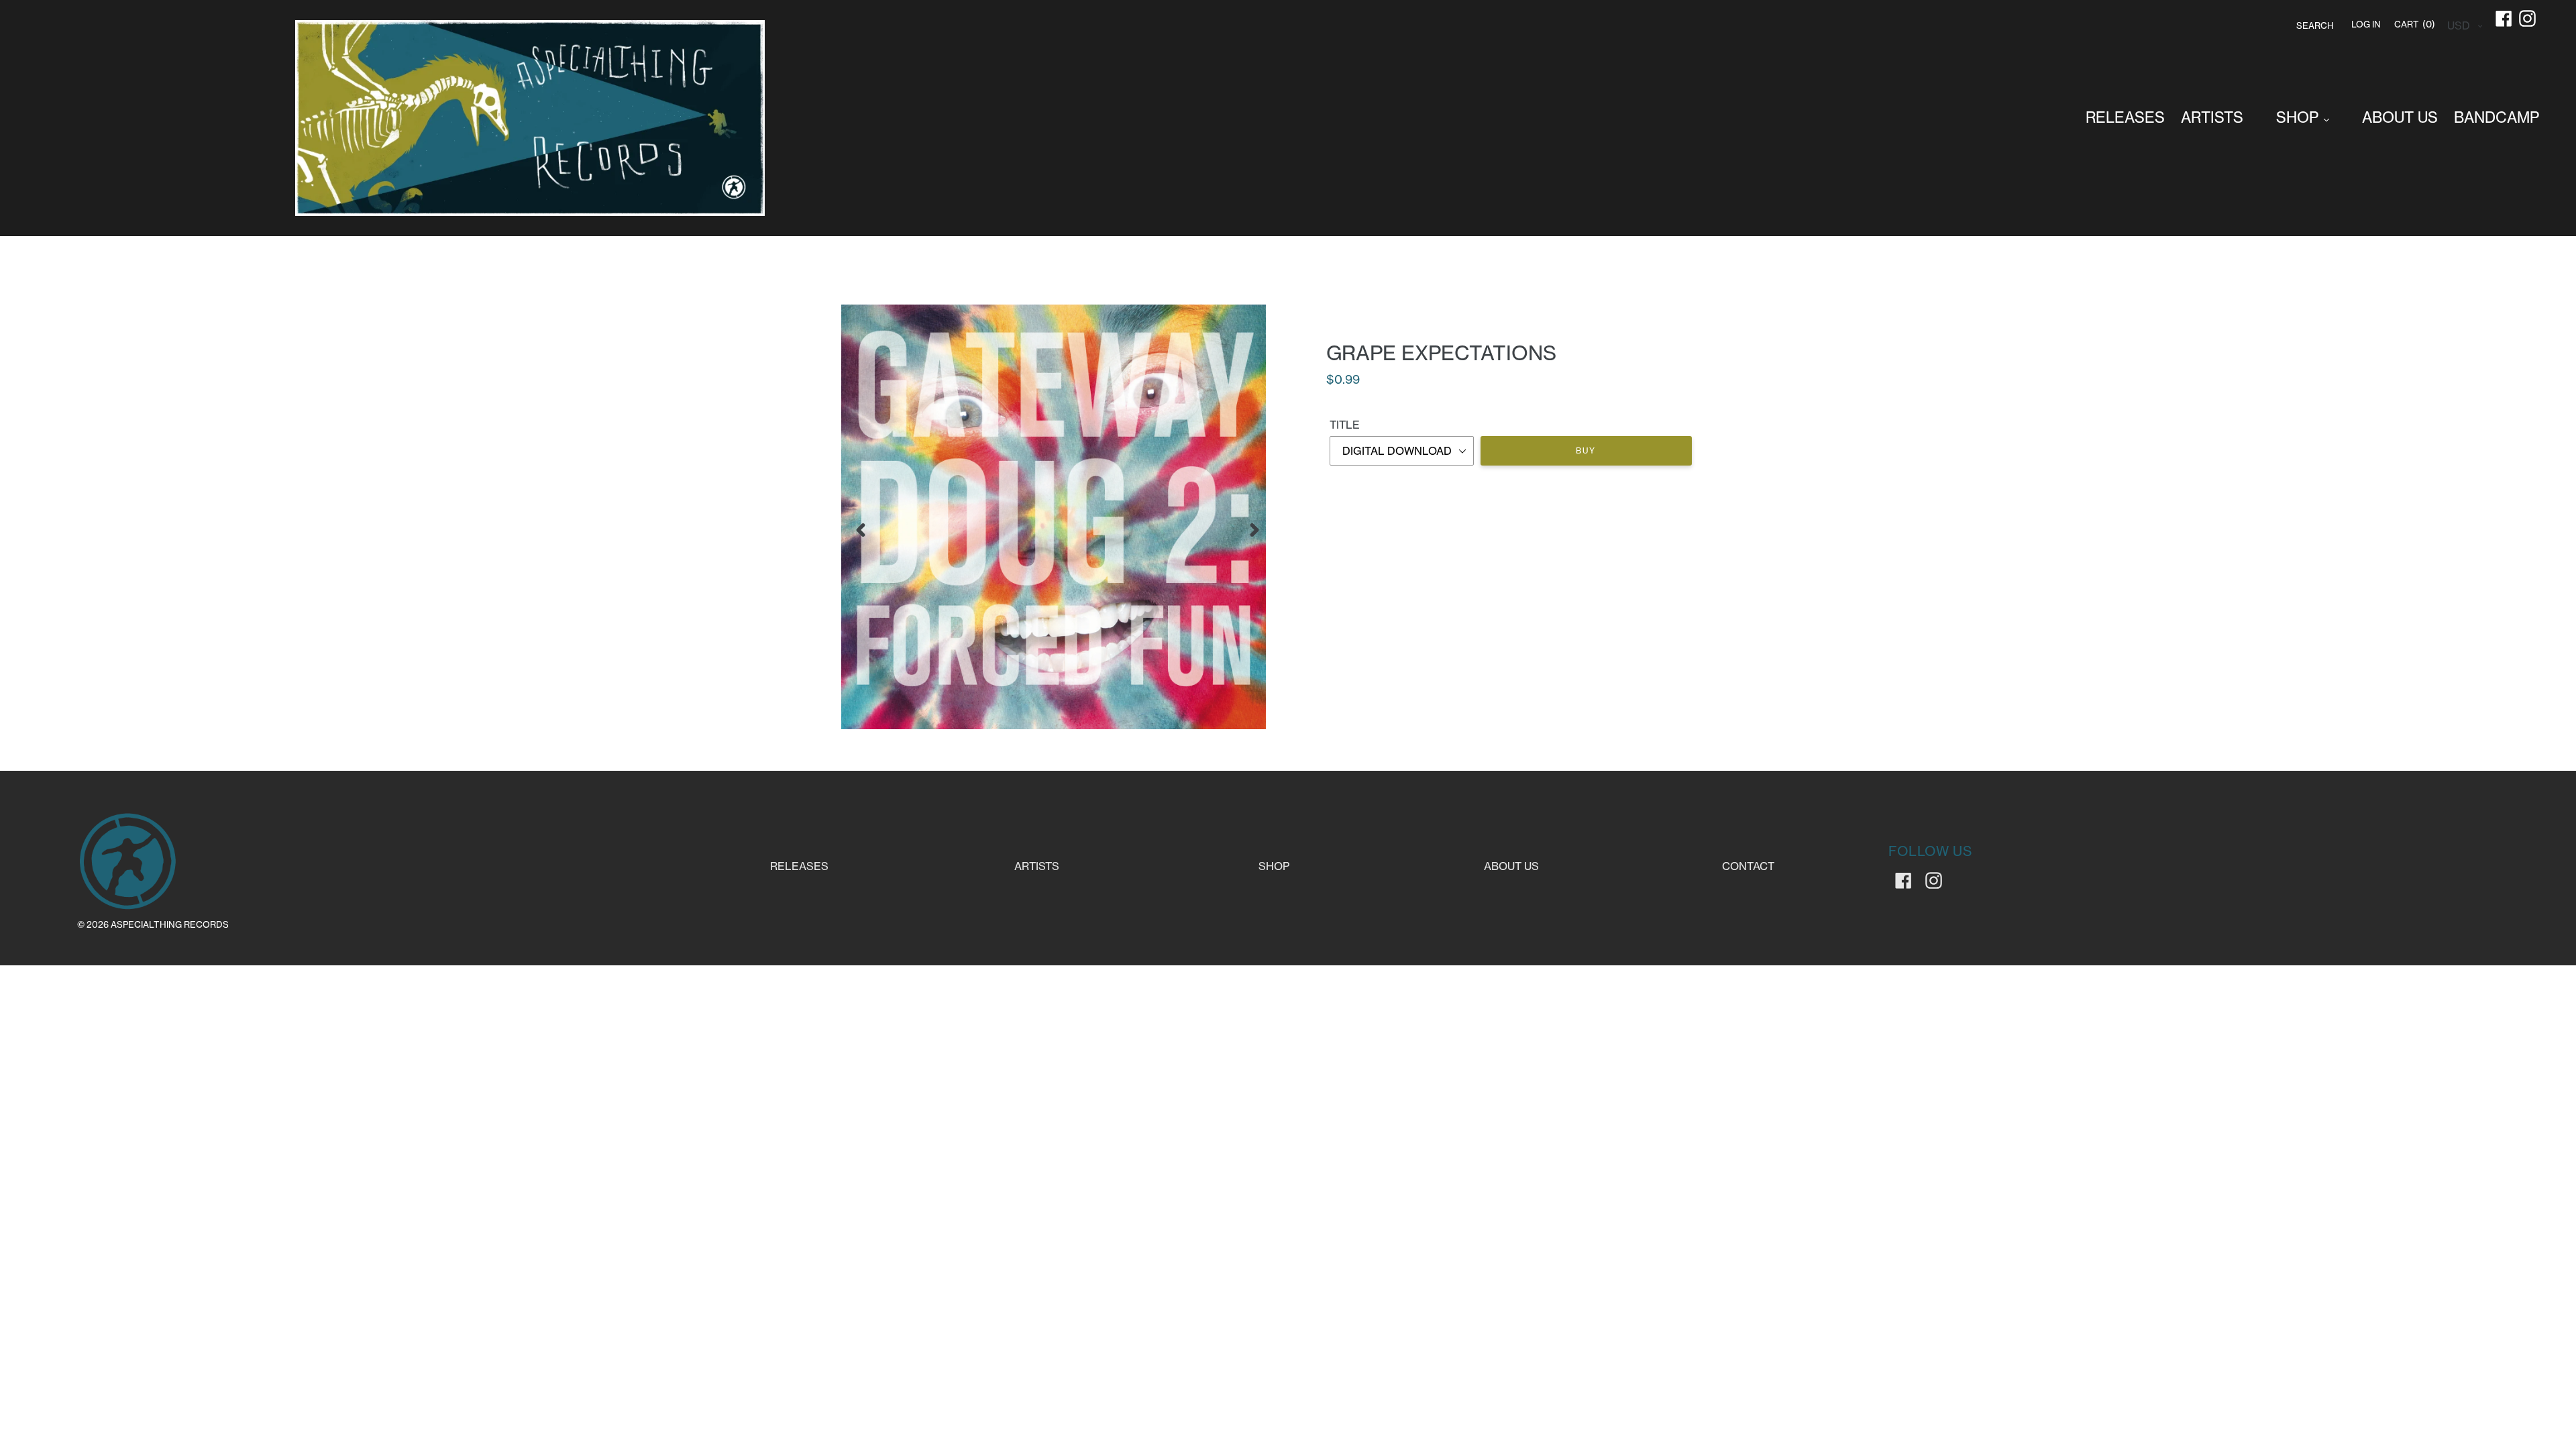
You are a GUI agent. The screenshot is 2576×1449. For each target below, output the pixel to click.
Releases (799, 866)
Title (1345, 425)
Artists (1037, 866)
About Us (1511, 866)
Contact (1748, 866)
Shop (1274, 866)
